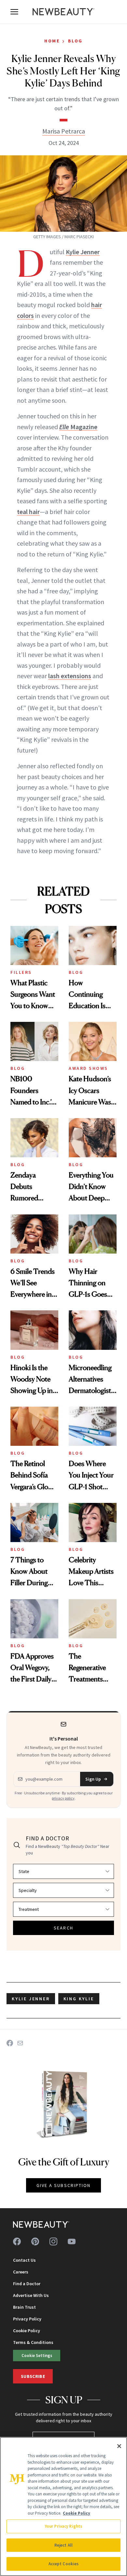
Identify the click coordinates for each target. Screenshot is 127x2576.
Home (52, 41)
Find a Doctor (27, 2284)
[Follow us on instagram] (53, 2241)
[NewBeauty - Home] (63, 12)
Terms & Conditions (33, 2342)
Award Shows (88, 1068)
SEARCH (63, 1928)
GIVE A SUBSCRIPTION (64, 2185)
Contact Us (24, 2260)
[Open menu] (14, 12)
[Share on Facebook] (10, 2043)
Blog (75, 41)
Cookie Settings (37, 2355)
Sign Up (93, 1779)
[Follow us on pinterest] (35, 2241)
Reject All (63, 2545)
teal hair (28, 512)
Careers (21, 2272)
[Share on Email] (20, 2043)
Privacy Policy (27, 2319)
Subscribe (33, 2376)
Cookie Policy (27, 2331)
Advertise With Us (31, 2295)
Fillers (21, 972)
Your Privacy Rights (63, 2526)
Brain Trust (24, 2307)
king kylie (79, 1999)
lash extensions (70, 676)
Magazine (78, 427)
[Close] (119, 2446)
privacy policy (63, 1798)
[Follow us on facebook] (17, 2241)
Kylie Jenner (83, 252)
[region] (63, 2506)
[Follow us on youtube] (72, 2241)
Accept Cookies (64, 2564)
